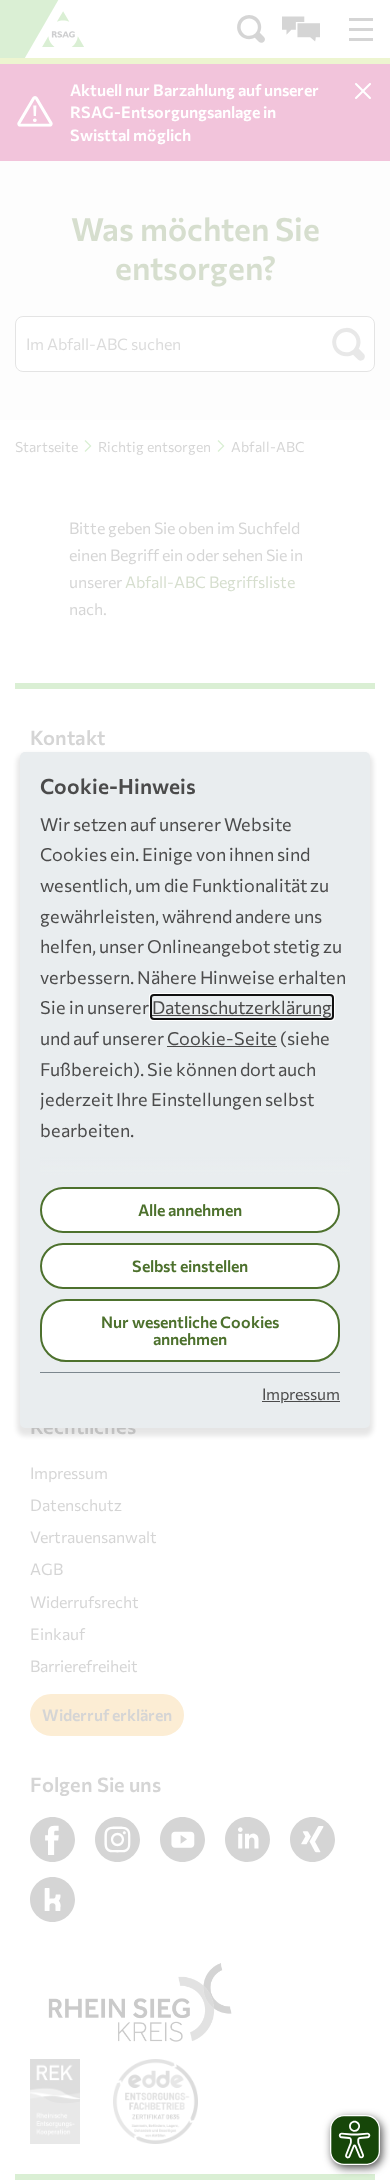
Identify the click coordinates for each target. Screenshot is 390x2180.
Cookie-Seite (222, 1038)
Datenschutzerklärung (242, 1007)
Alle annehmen (190, 1209)
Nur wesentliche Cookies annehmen (190, 1330)
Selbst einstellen (190, 1265)
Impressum (301, 1393)
